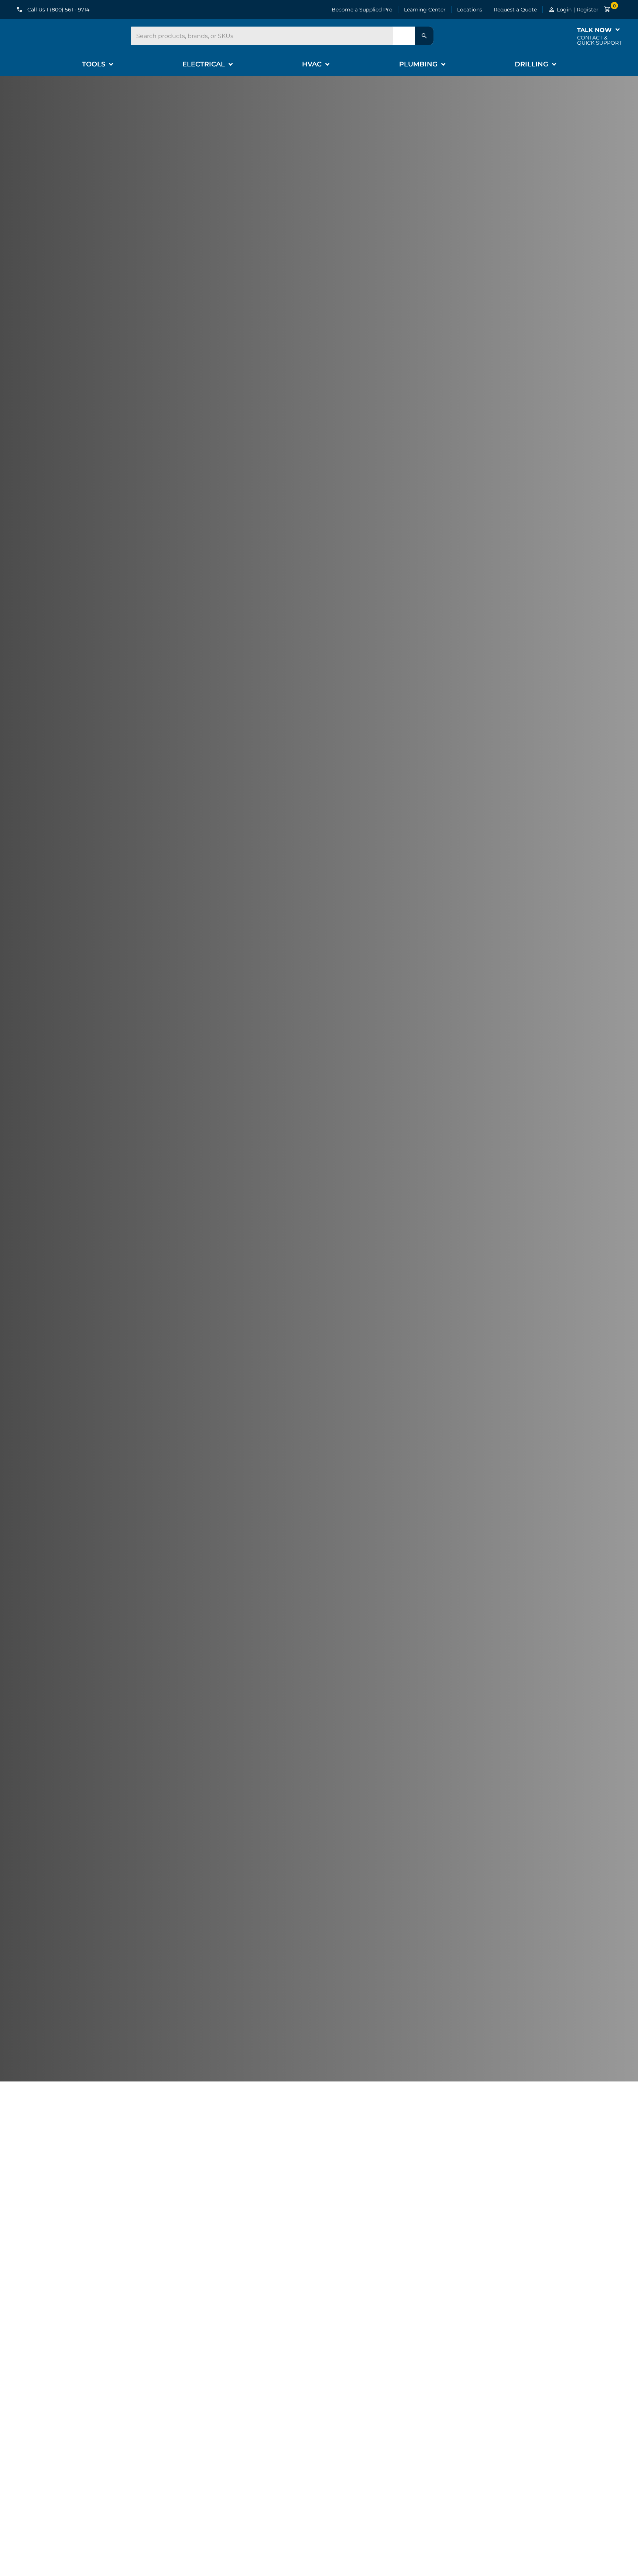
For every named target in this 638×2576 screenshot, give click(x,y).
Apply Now (58, 1138)
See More (73, 2454)
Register (588, 10)
